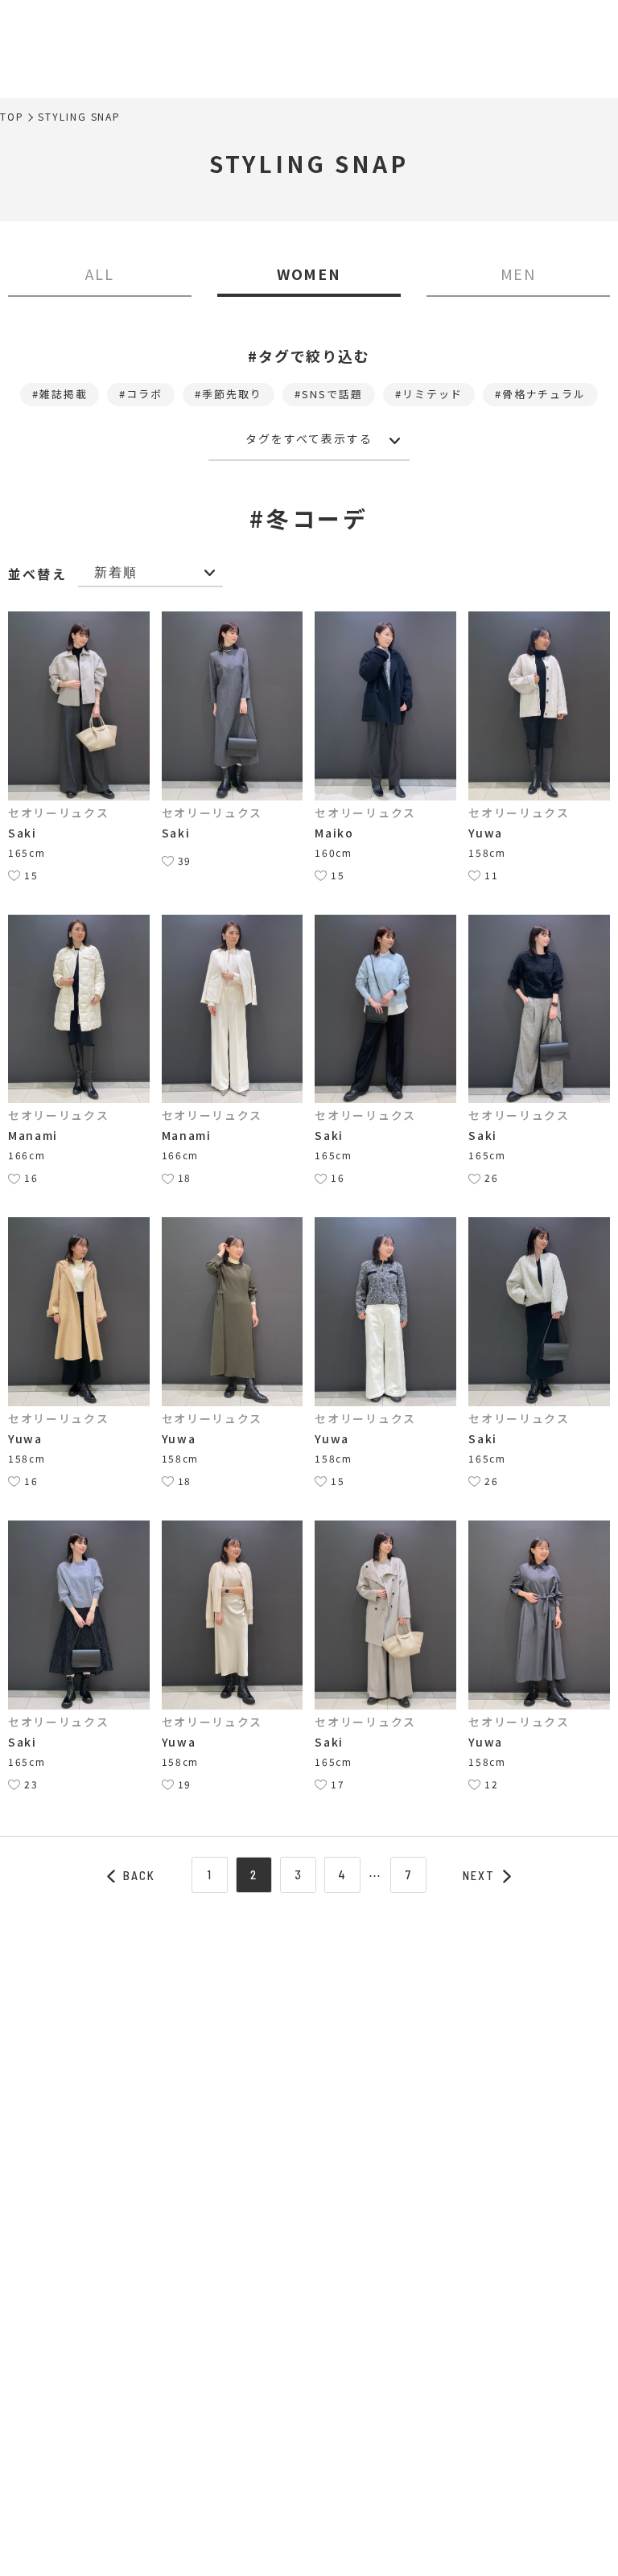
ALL (100, 274)
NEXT (479, 1875)
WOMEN (309, 274)
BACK (139, 1875)
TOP (12, 117)
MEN (519, 274)
